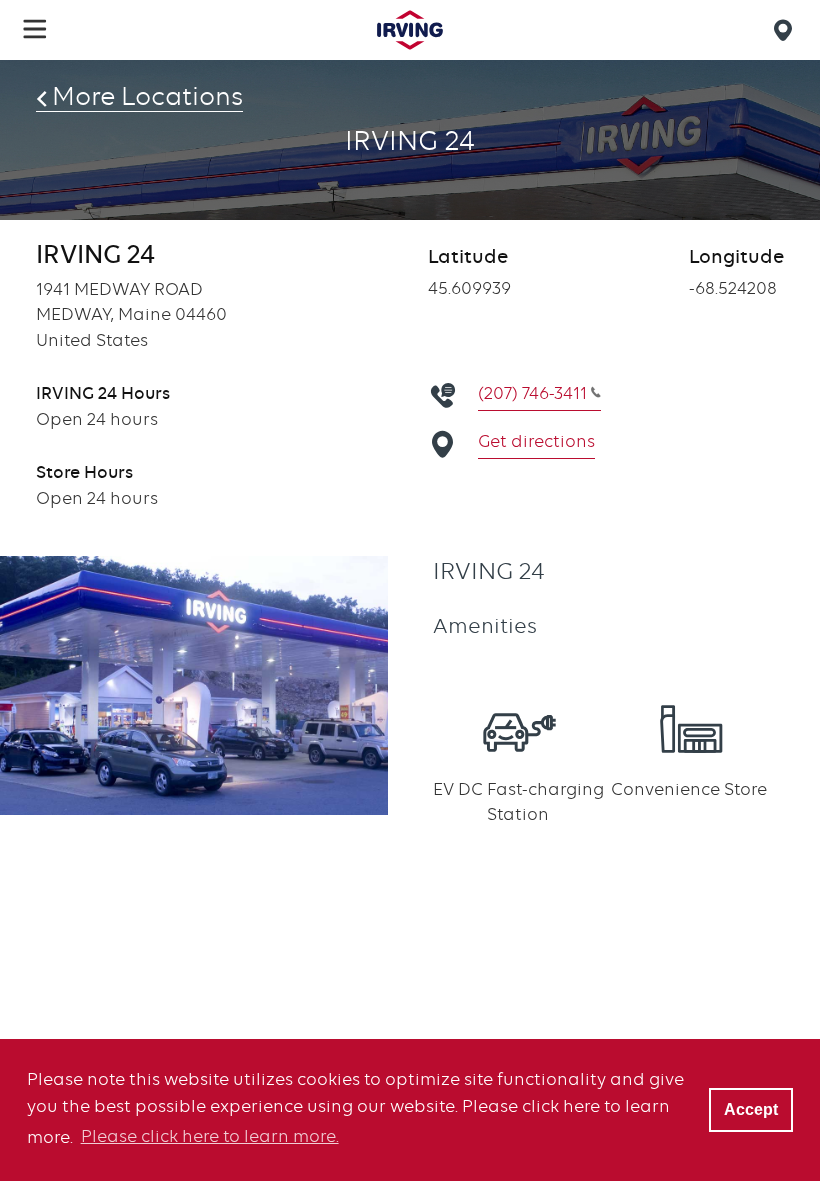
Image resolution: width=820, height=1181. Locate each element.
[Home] (410, 30)
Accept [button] (751, 1109)
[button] (35, 29)
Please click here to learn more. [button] (210, 1136)
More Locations (147, 96)
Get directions (536, 441)
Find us (786, 30)
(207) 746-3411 (532, 393)
